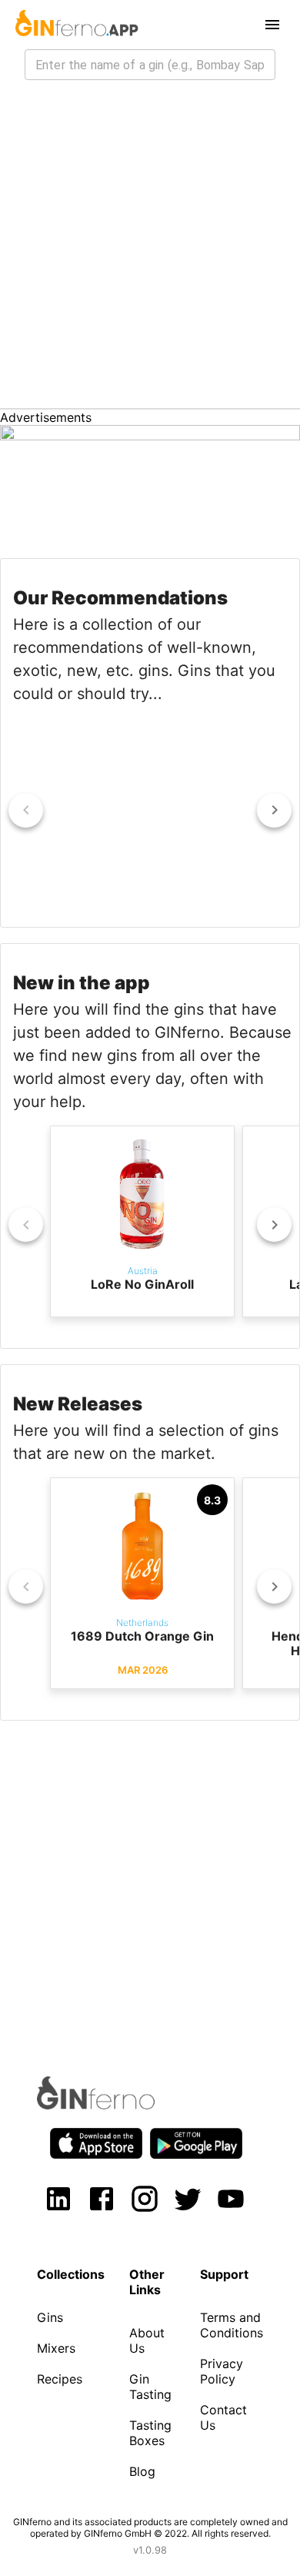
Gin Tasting (150, 2387)
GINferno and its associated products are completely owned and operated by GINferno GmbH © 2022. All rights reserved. (150, 2527)
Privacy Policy (222, 2371)
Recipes (60, 2379)
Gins (50, 2317)
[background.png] (150, 436)
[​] (150, 65)
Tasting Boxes (150, 2433)
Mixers (56, 2348)
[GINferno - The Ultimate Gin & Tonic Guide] (75, 25)
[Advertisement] (150, 250)
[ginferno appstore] (96, 2145)
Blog (142, 2471)
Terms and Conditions (232, 2325)
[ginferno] (117, 2105)
